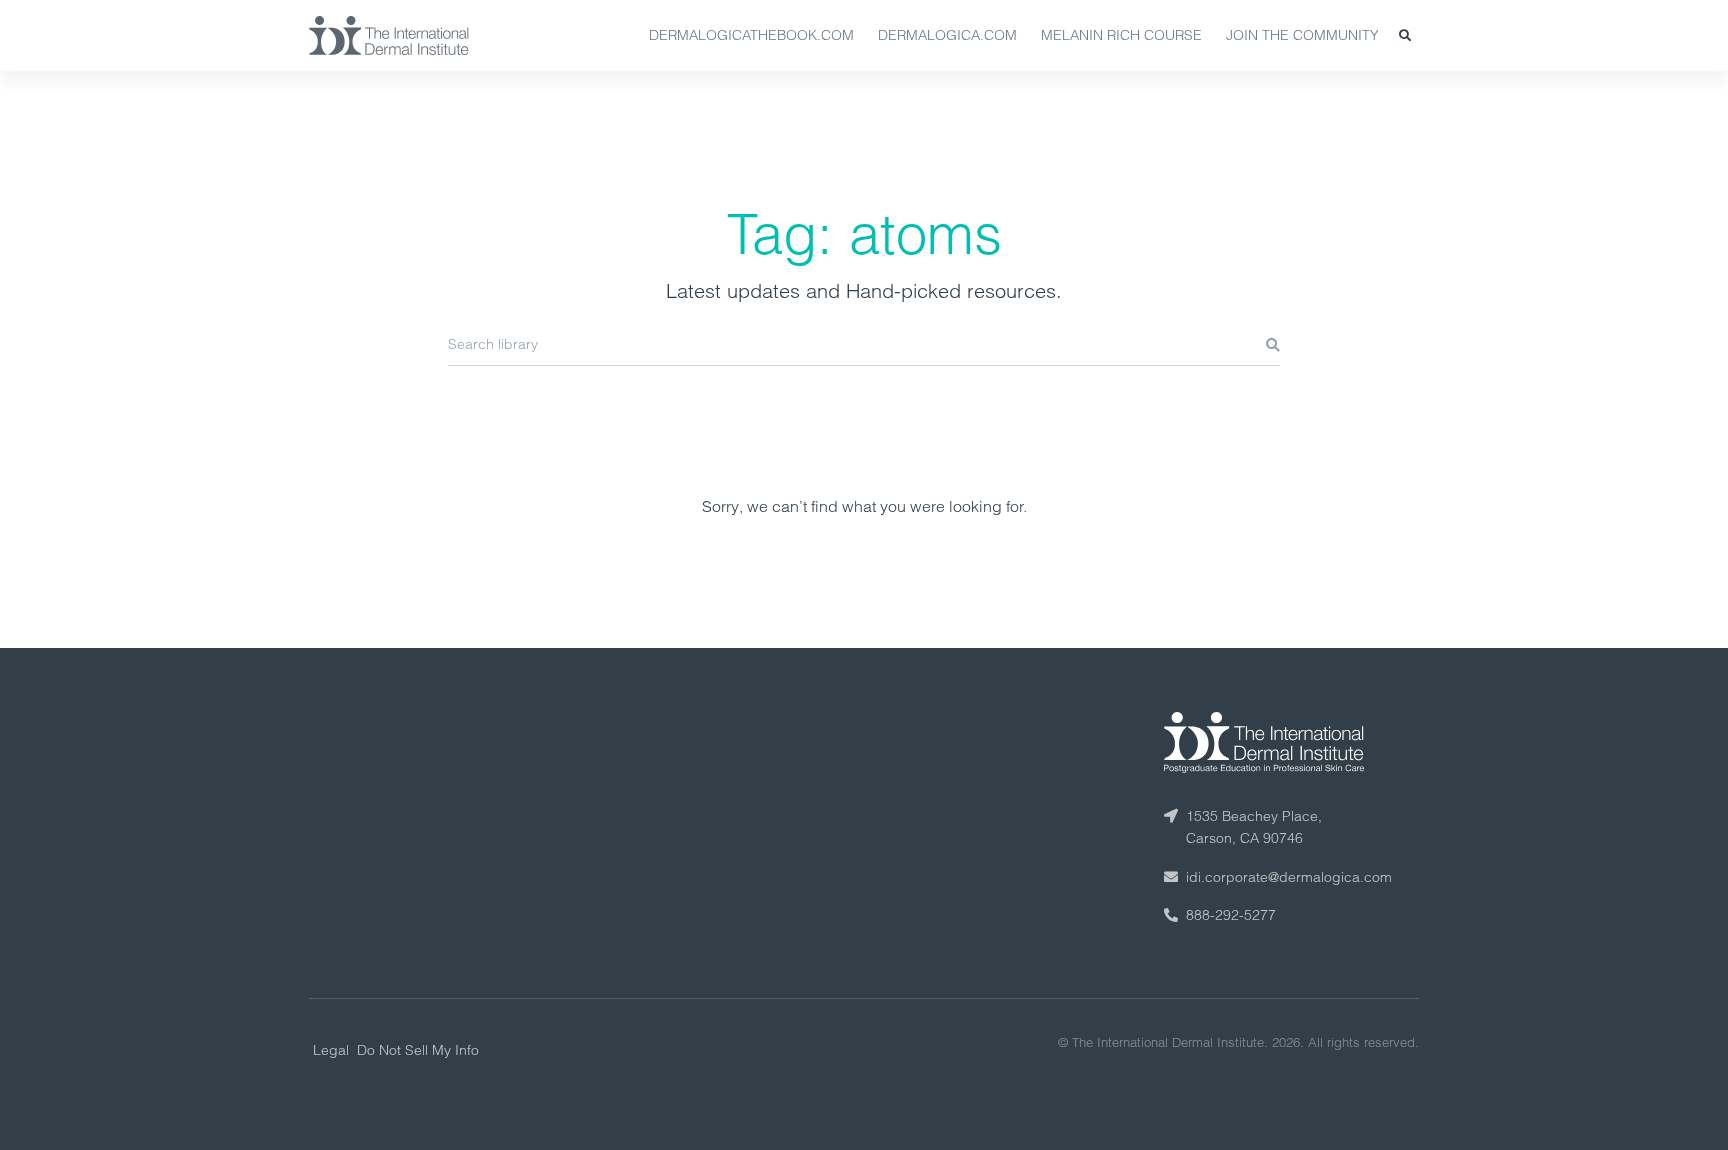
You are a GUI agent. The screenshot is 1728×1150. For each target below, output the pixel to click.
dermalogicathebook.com (751, 35)
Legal (331, 1050)
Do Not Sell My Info (418, 1050)
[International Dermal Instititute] (389, 35)
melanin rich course (1121, 35)
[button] (1405, 36)
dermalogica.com (947, 35)
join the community (1302, 35)
